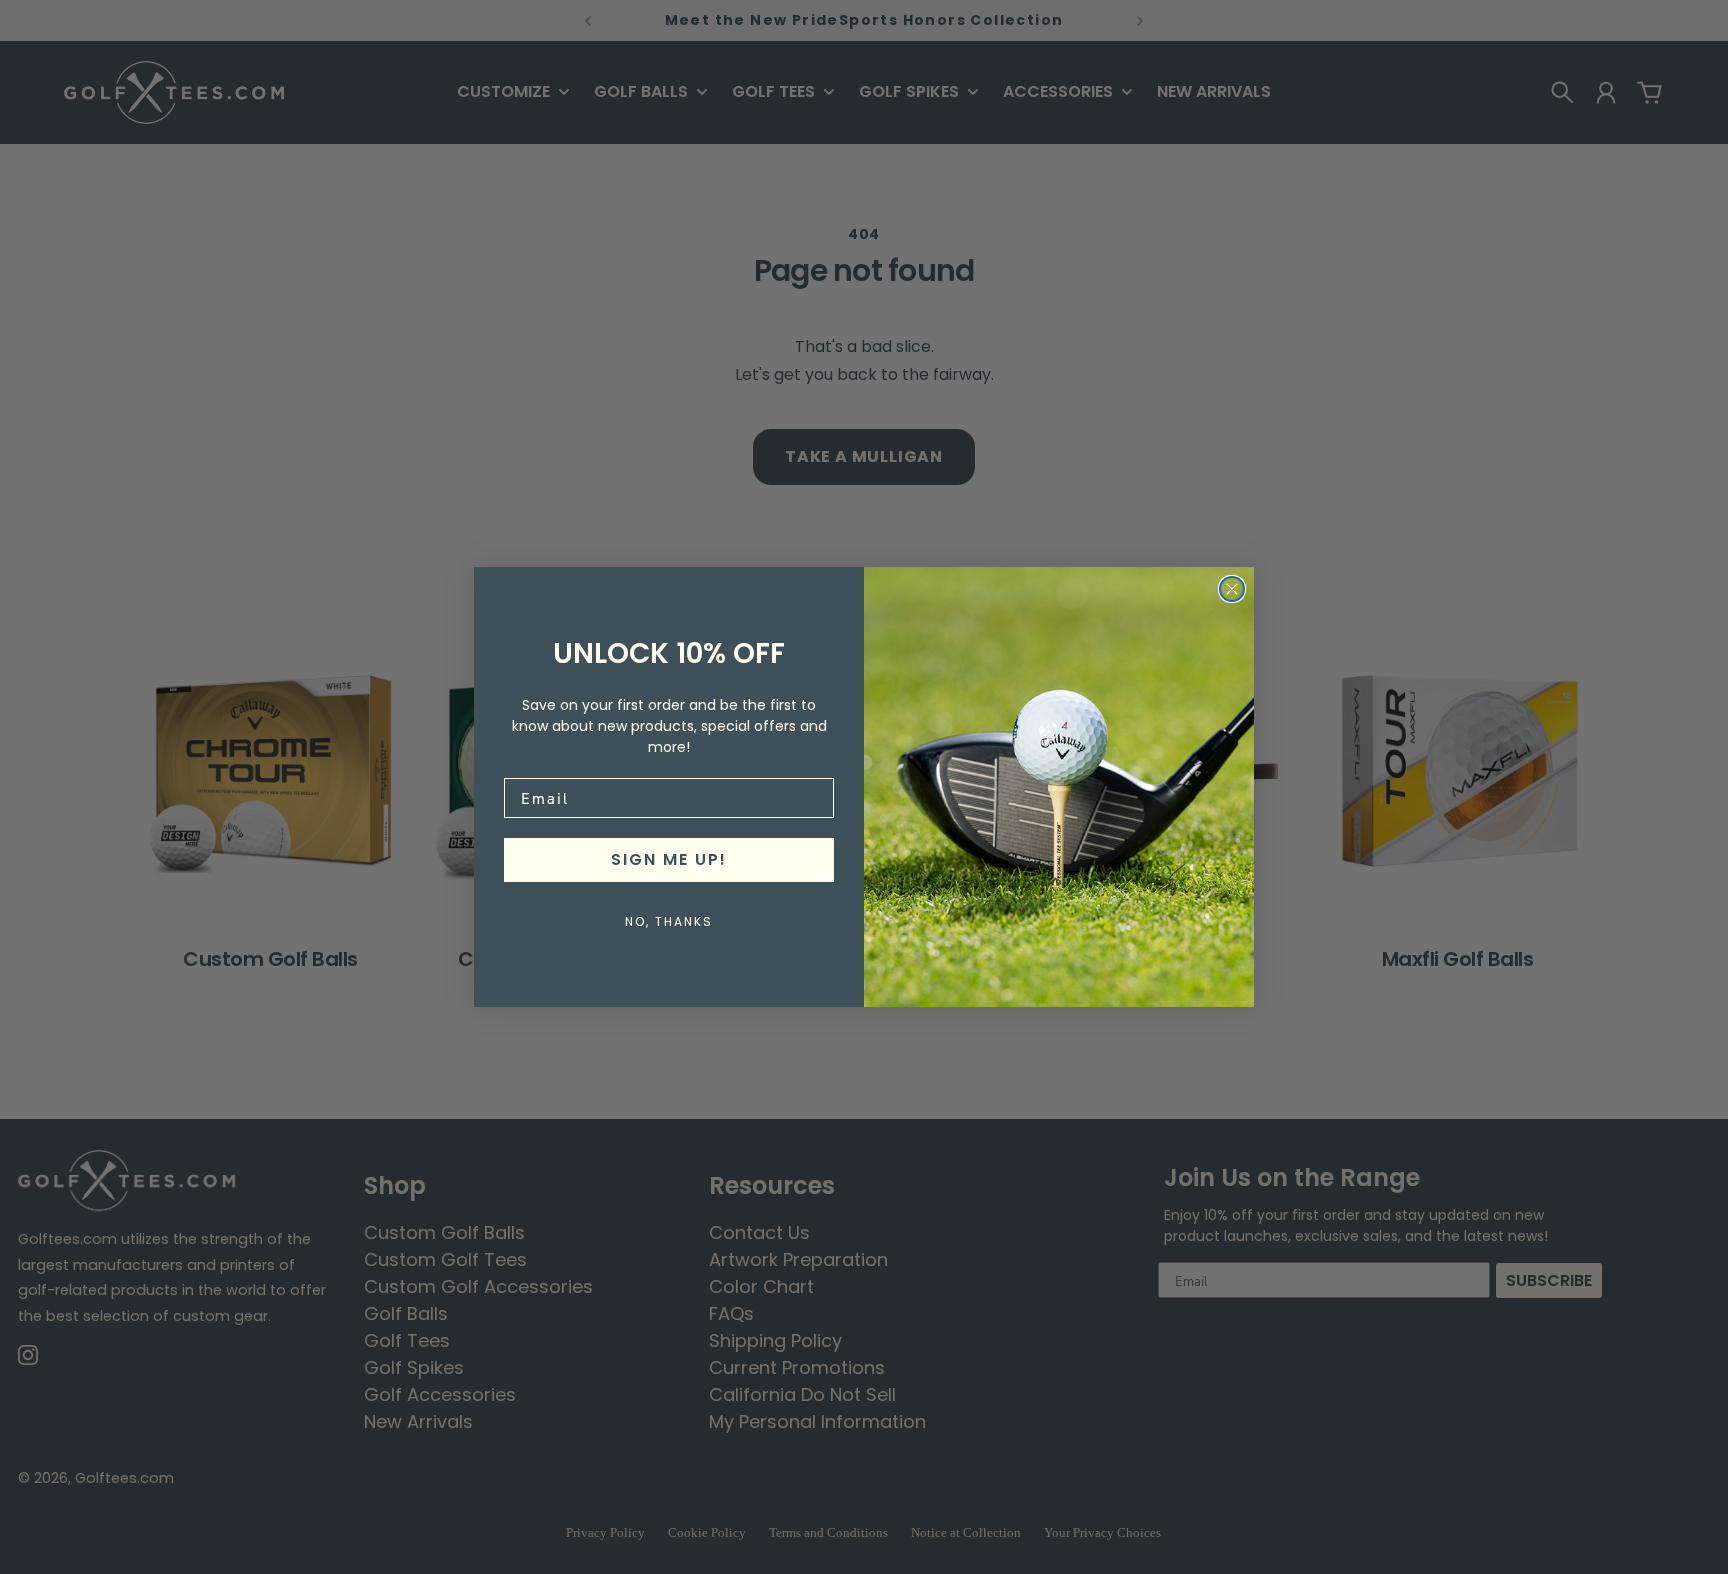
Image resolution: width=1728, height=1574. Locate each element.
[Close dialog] (1232, 589)
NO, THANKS (669, 921)
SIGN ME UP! (669, 859)
